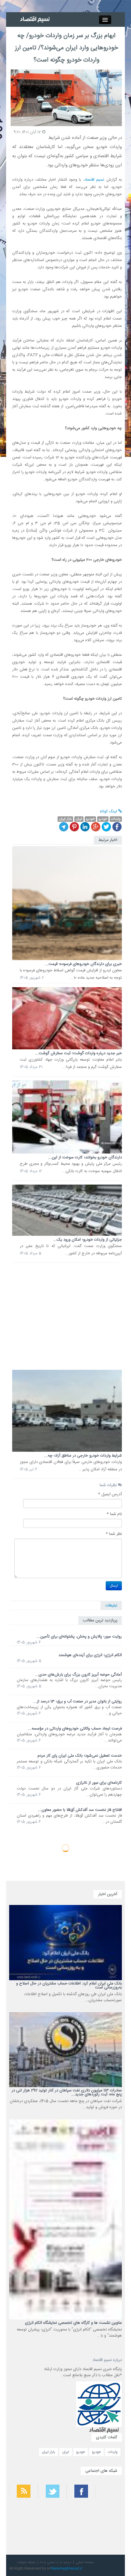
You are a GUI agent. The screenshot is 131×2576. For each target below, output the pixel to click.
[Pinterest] (74, 827)
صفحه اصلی (85, 2562)
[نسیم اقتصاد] (35, 19)
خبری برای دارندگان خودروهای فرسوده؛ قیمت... (83, 964)
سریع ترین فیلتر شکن (110, 2527)
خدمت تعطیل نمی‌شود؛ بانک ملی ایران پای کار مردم (80, 1756)
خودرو (96, 2452)
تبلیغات (111, 1606)
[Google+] (96, 827)
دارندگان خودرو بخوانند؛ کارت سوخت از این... (85, 1157)
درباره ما (65, 2562)
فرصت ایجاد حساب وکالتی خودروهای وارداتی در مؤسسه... (75, 1729)
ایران (66, 2452)
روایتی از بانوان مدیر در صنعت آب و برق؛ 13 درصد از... (78, 1701)
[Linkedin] (85, 827)
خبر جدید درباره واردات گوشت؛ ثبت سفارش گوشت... (78, 1053)
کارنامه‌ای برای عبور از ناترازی (99, 1783)
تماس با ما (48, 2562)
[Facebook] (117, 827)
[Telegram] (64, 827)
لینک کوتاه (109, 811)
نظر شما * (114, 1534)
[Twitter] (106, 827)
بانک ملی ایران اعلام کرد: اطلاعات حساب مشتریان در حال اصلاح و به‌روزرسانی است (69, 1986)
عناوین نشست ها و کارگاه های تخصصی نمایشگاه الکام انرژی (73, 2323)
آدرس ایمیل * (110, 1494)
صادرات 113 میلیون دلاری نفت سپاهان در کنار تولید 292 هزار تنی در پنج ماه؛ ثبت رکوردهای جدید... (67, 2092)
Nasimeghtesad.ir (67, 2568)
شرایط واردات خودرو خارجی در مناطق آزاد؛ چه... (83, 1456)
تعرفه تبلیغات (26, 2562)
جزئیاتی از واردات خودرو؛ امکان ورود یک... (87, 1240)
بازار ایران (48, 2452)
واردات (113, 2452)
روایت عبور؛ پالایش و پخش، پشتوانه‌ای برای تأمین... (79, 1637)
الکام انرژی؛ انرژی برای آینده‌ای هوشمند (90, 1655)
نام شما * (114, 1514)
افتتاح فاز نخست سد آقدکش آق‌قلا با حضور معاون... (80, 1810)
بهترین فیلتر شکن (112, 2511)
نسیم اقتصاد (94, 180)
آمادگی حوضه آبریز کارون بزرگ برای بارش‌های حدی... (78, 1675)
